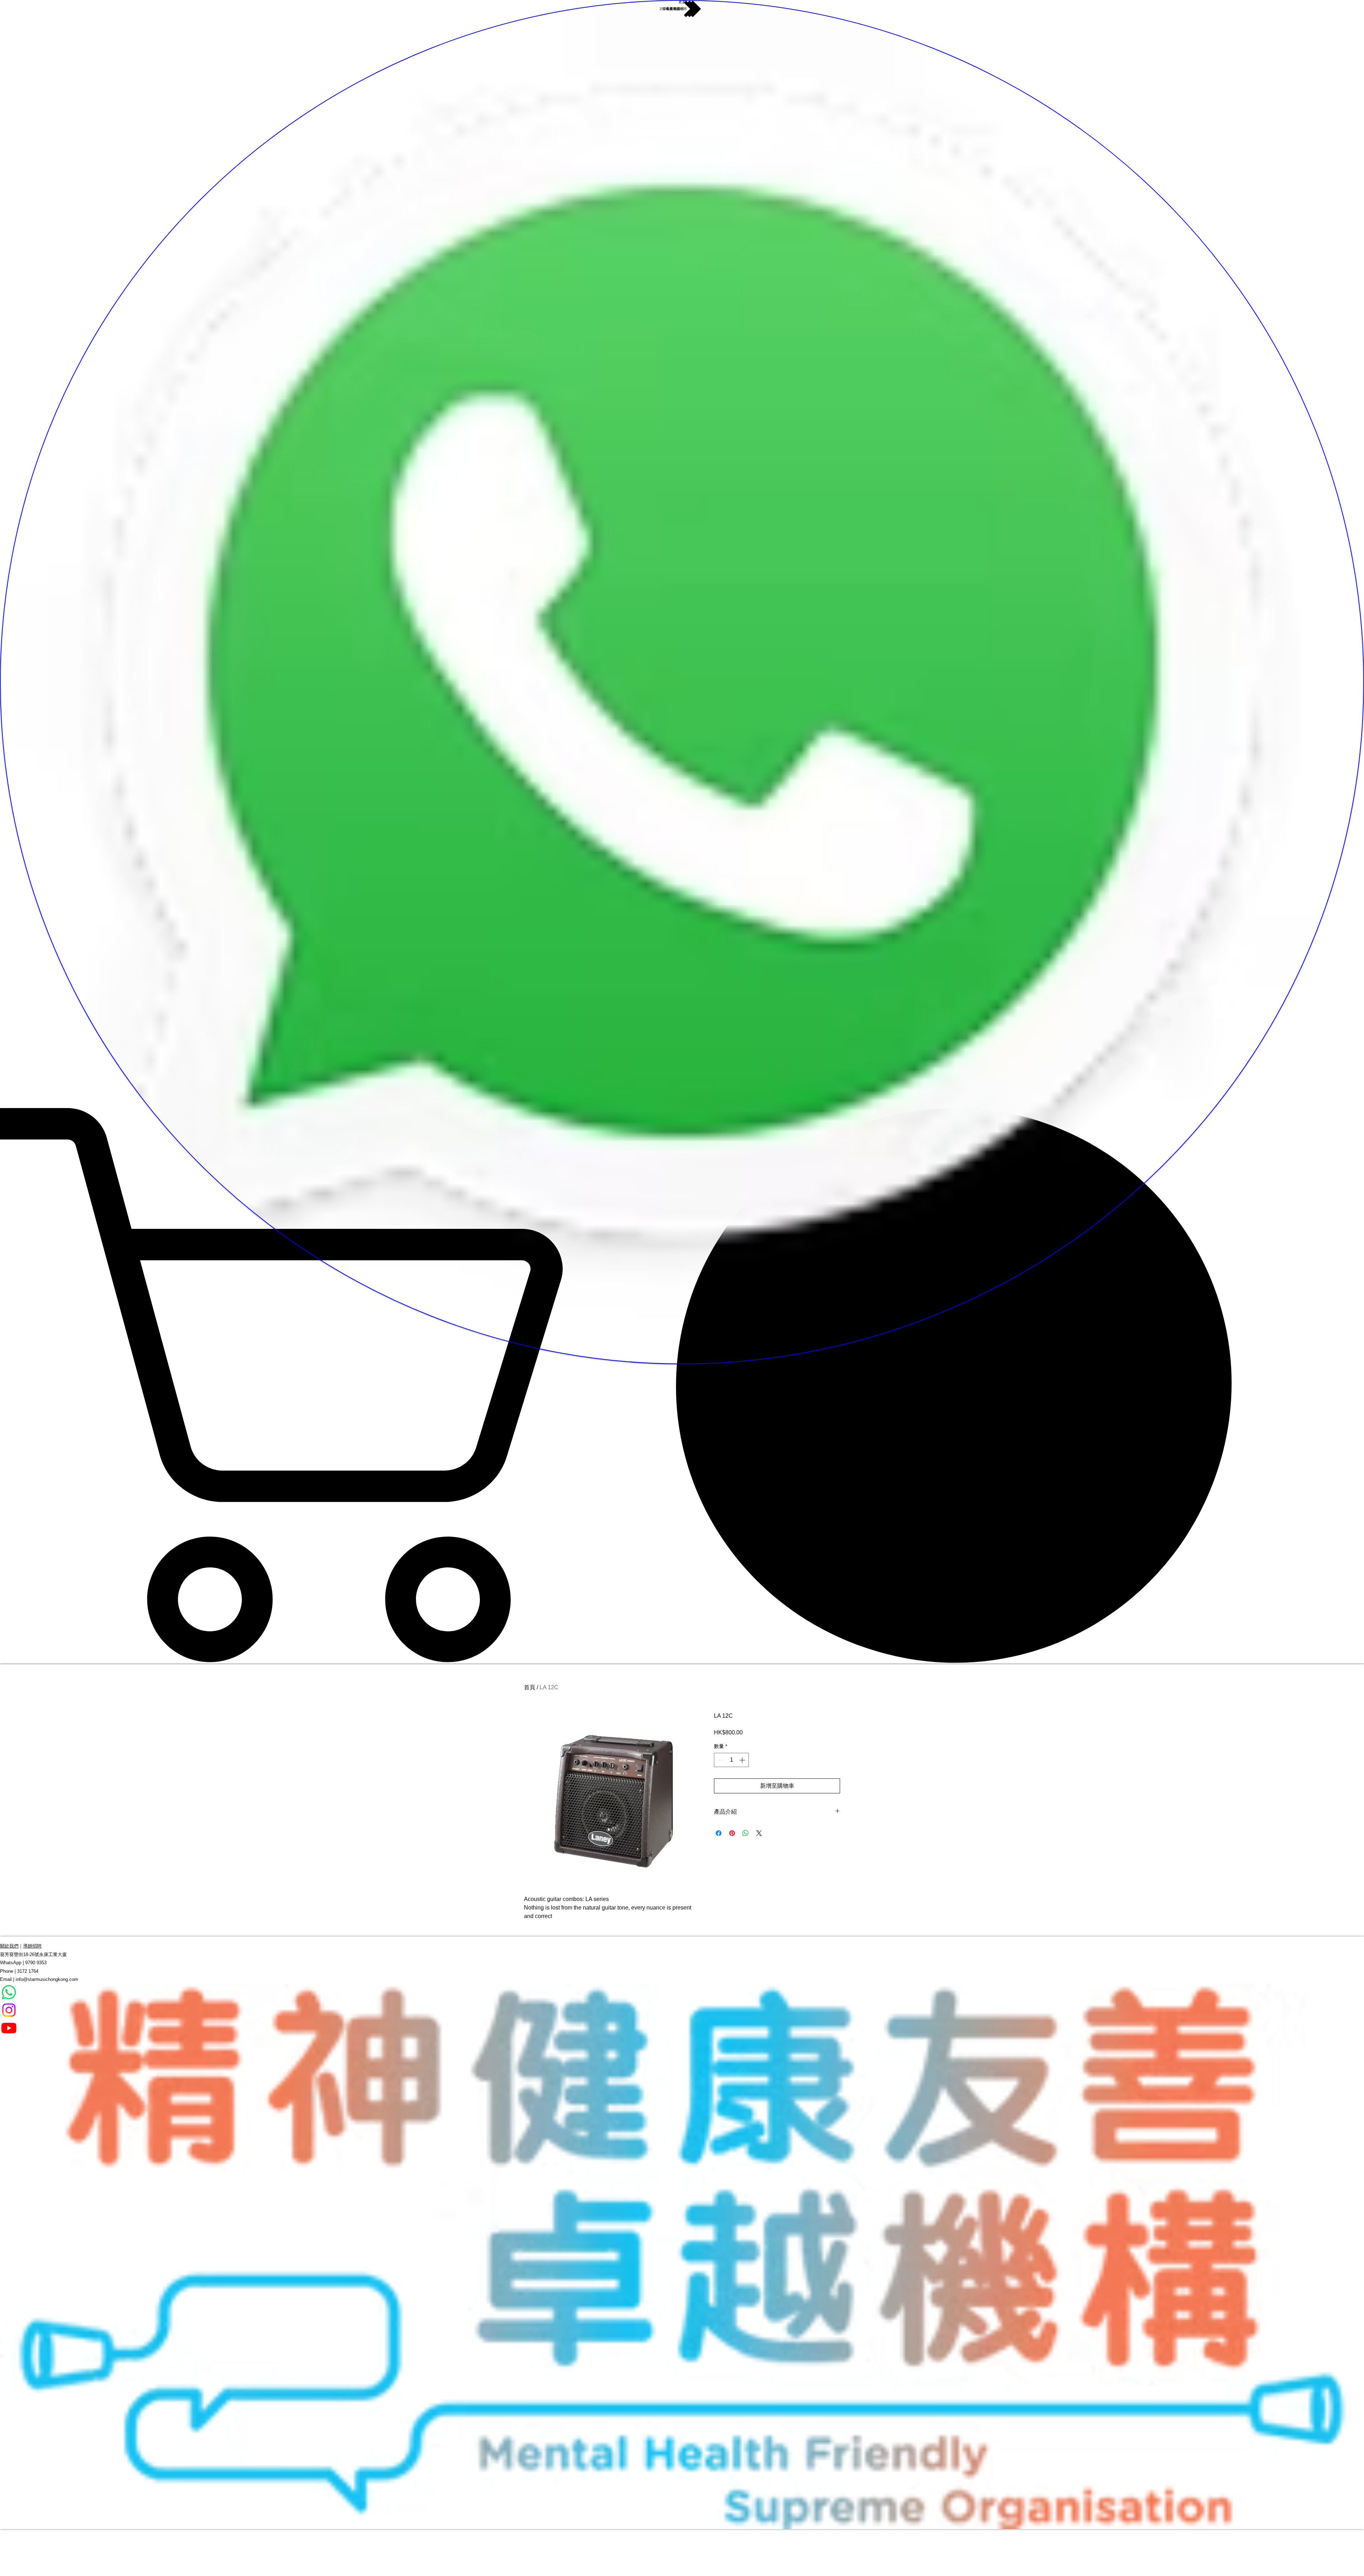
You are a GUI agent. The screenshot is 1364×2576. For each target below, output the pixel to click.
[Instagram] (682, 2010)
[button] (682, 1385)
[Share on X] (759, 1833)
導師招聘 (32, 1946)
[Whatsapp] (682, 1992)
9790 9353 (36, 1963)
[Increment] (743, 1760)
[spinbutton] (731, 1760)
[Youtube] (682, 2028)
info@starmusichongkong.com (47, 1979)
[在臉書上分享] (719, 1833)
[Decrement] (720, 1760)
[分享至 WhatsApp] (746, 1833)
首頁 (530, 1687)
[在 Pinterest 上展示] (732, 1833)
